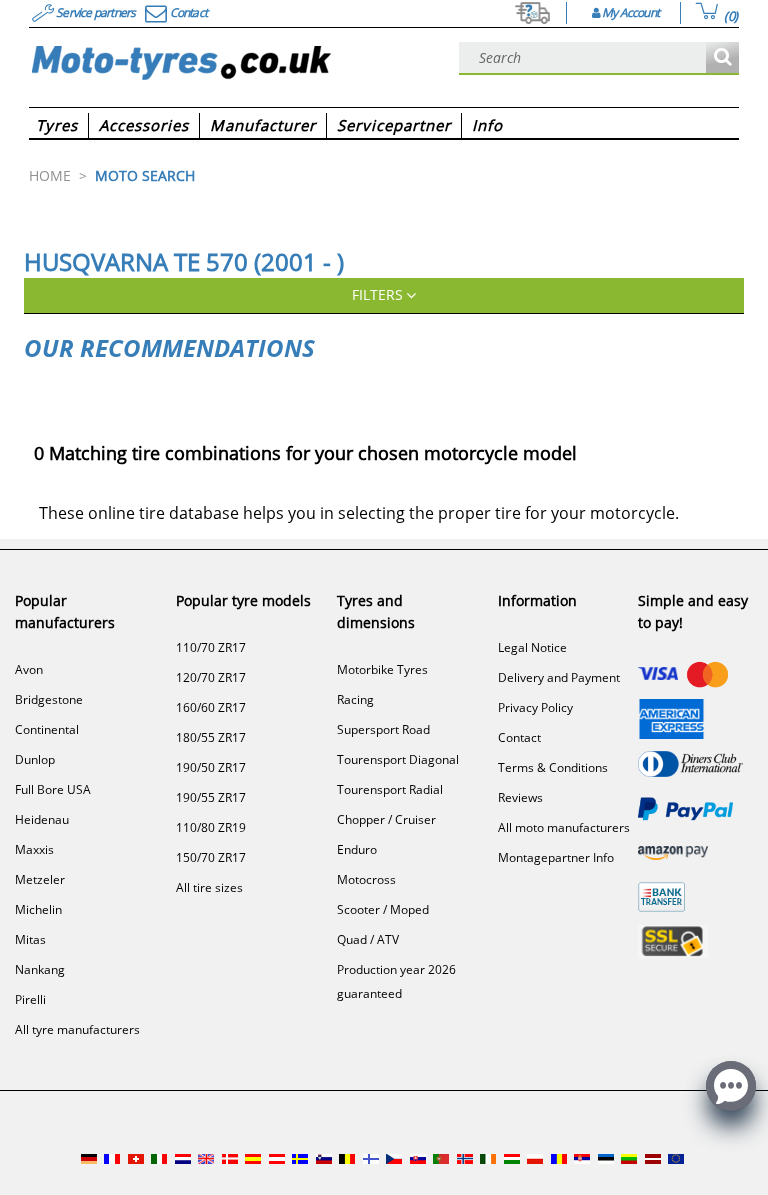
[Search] (722, 58)
